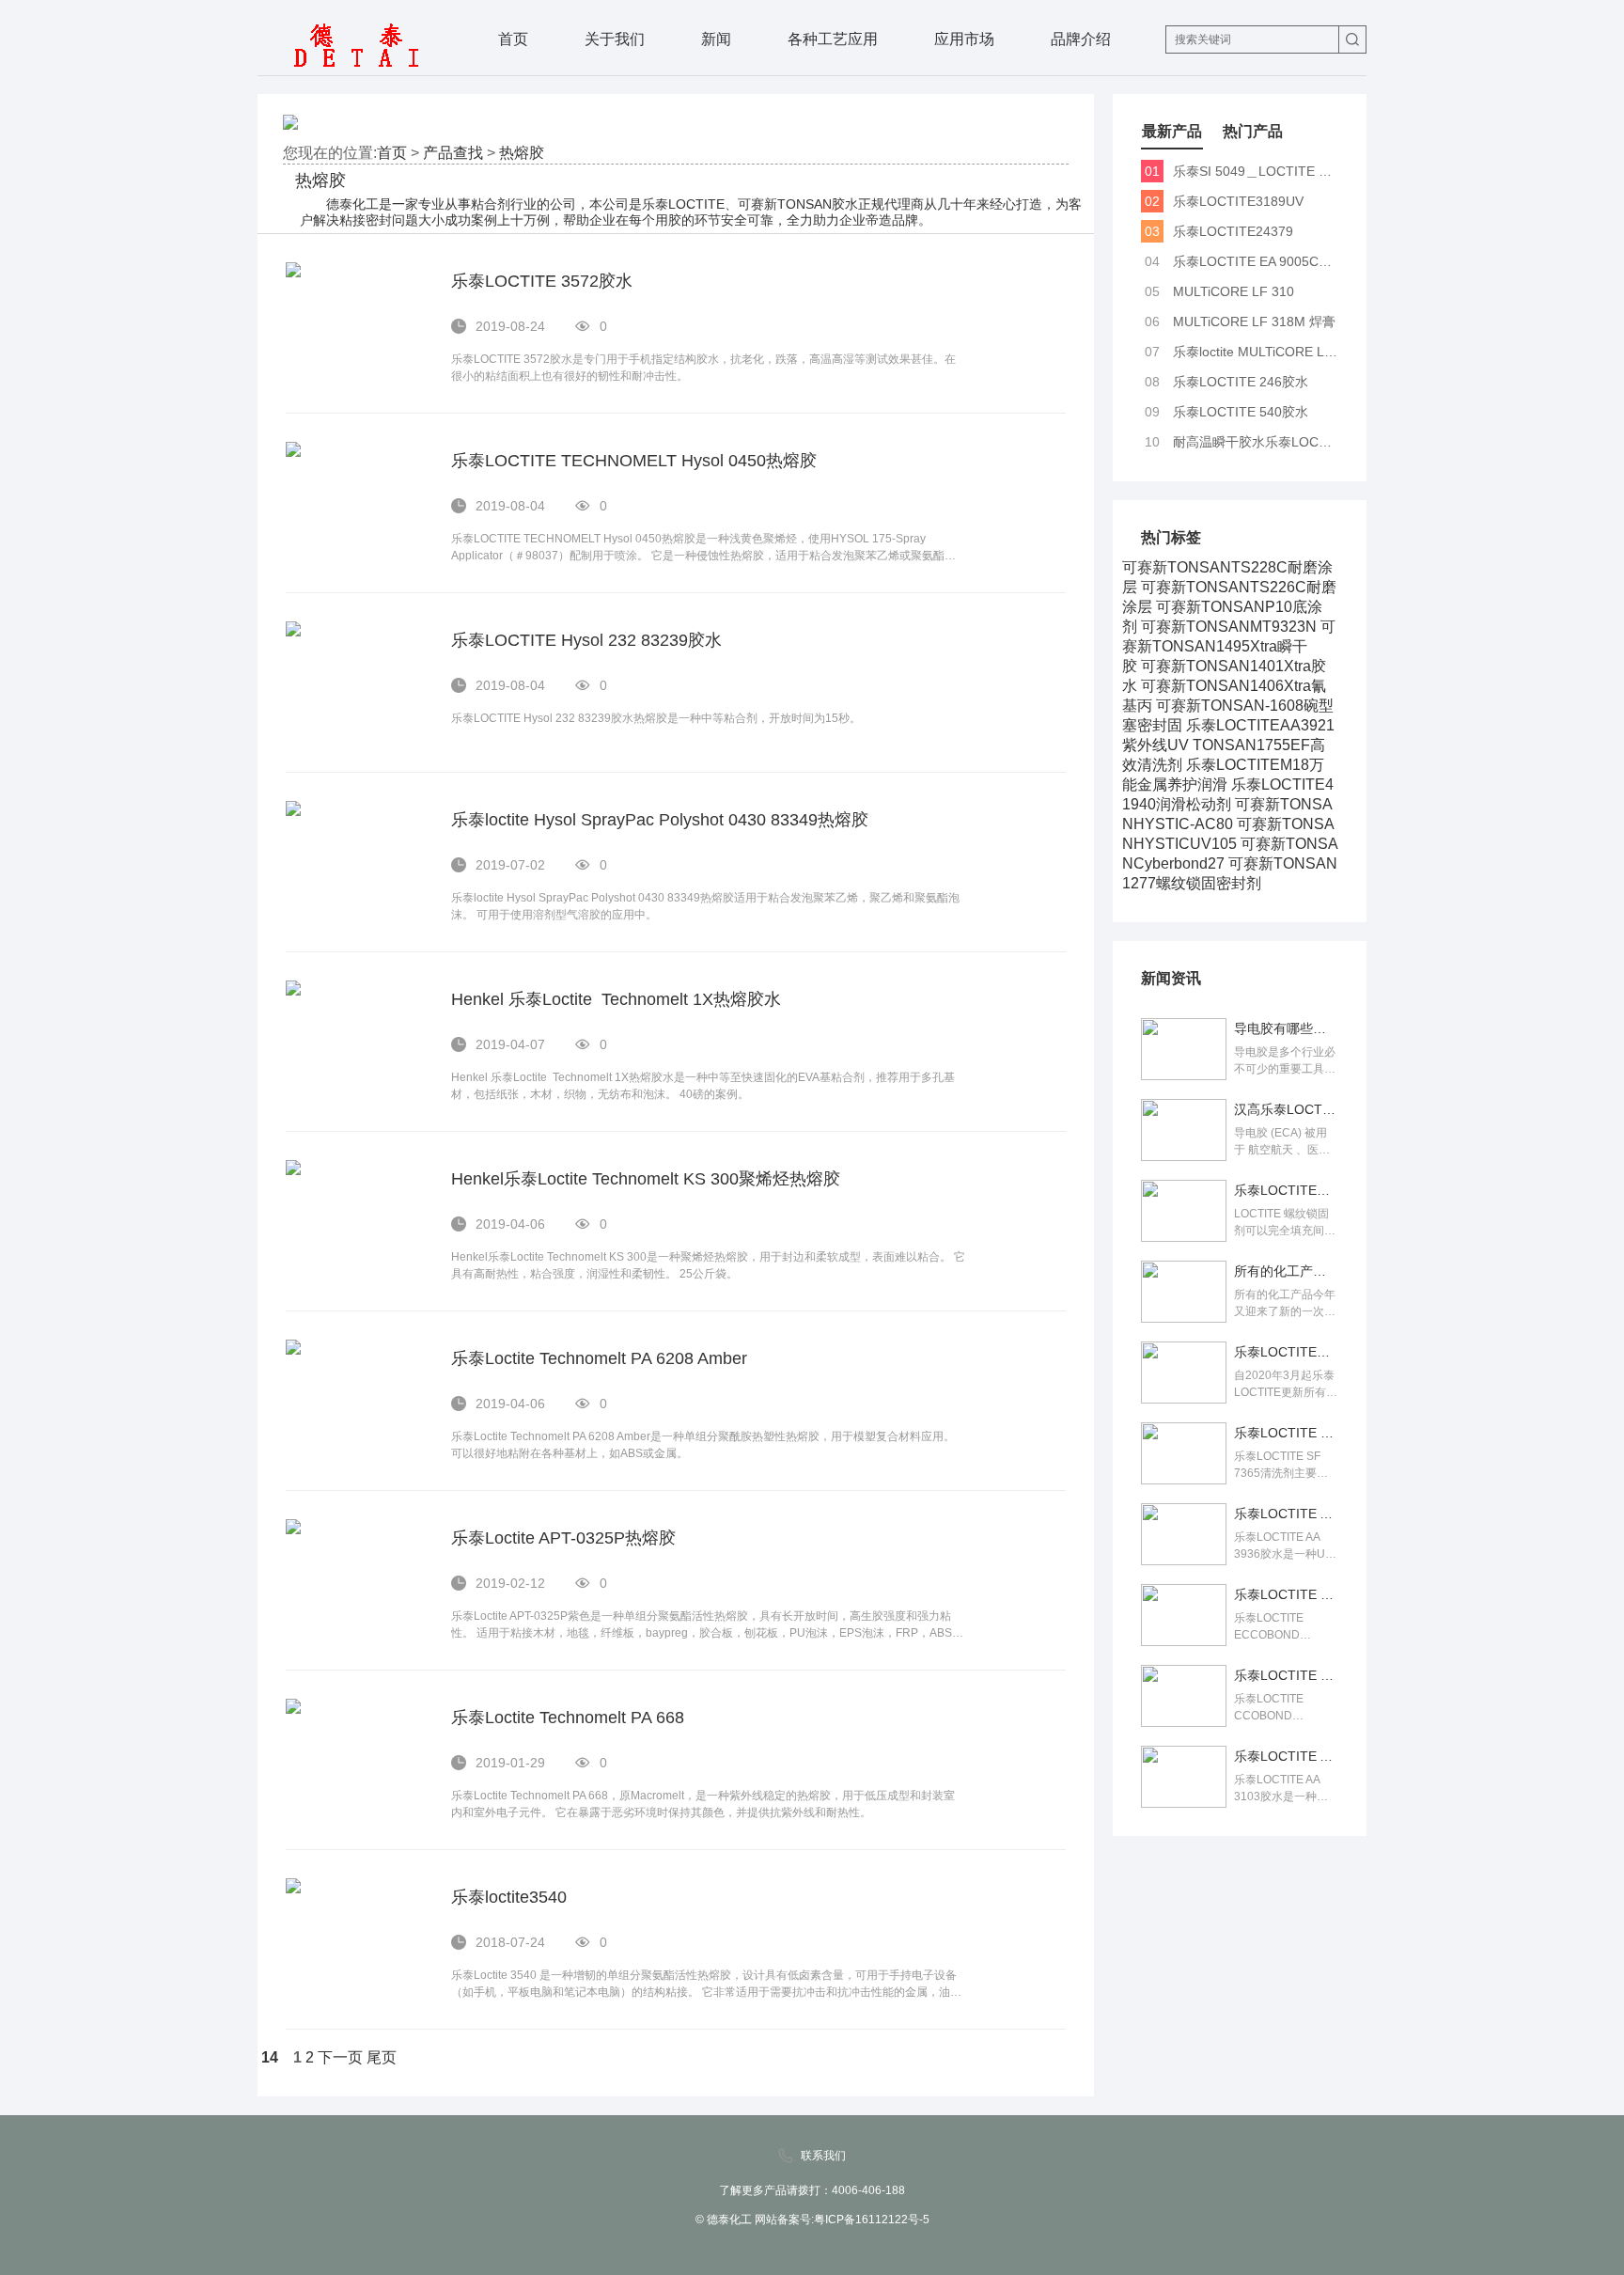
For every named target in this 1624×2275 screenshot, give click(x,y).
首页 (513, 39)
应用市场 (964, 39)
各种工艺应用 (833, 39)
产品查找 (453, 153)
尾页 (382, 2057)
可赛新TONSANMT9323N (1229, 627)
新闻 (716, 39)
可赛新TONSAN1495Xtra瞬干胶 (1229, 646)
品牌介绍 (1081, 39)
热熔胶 (522, 153)
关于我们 (615, 39)
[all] (1352, 39)
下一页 (340, 2057)
